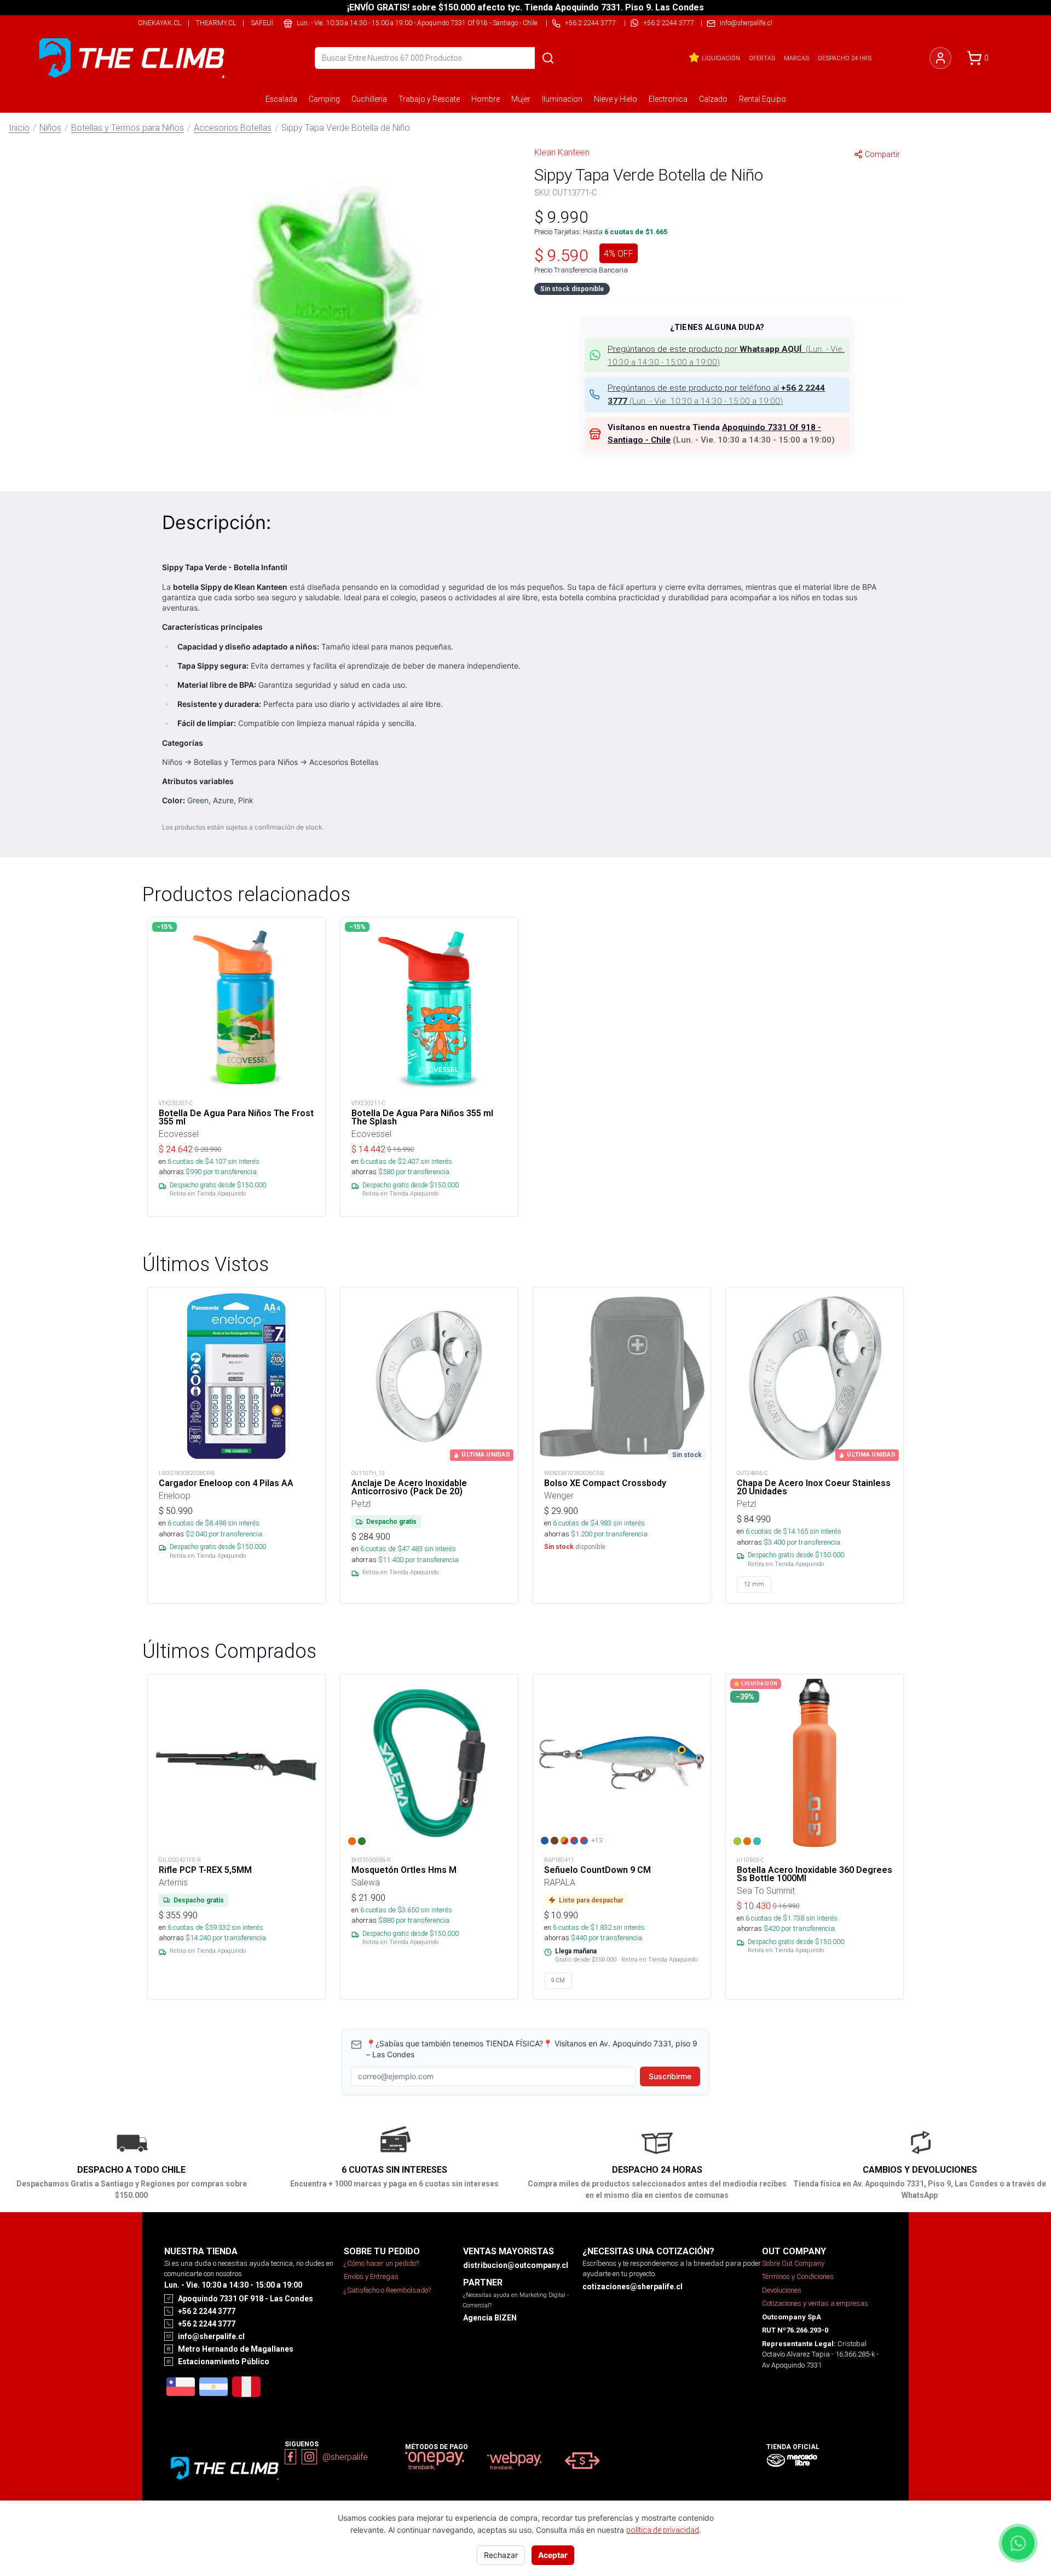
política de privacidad (663, 2530)
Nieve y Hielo (616, 99)
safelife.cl (270, 23)
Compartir (882, 154)
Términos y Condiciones (798, 2276)
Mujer (521, 99)
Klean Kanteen (562, 152)
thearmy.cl (216, 23)
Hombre (486, 99)
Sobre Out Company (793, 2263)
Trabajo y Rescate (429, 99)
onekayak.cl (160, 23)
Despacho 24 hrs (845, 58)
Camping (324, 99)
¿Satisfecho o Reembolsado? (387, 2290)
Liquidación (721, 58)
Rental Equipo (763, 99)
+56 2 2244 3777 (669, 23)
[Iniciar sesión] (940, 58)
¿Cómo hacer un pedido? (381, 2263)
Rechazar (501, 2555)
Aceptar (553, 2555)
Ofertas (762, 58)
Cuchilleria (369, 99)
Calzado (713, 99)
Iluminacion (562, 99)
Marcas (796, 58)
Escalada (281, 99)
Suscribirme (670, 2076)
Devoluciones (782, 2290)
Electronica (668, 99)
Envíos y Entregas (371, 2276)
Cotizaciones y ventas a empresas (815, 2303)
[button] (334, 276)
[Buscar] (548, 58)
